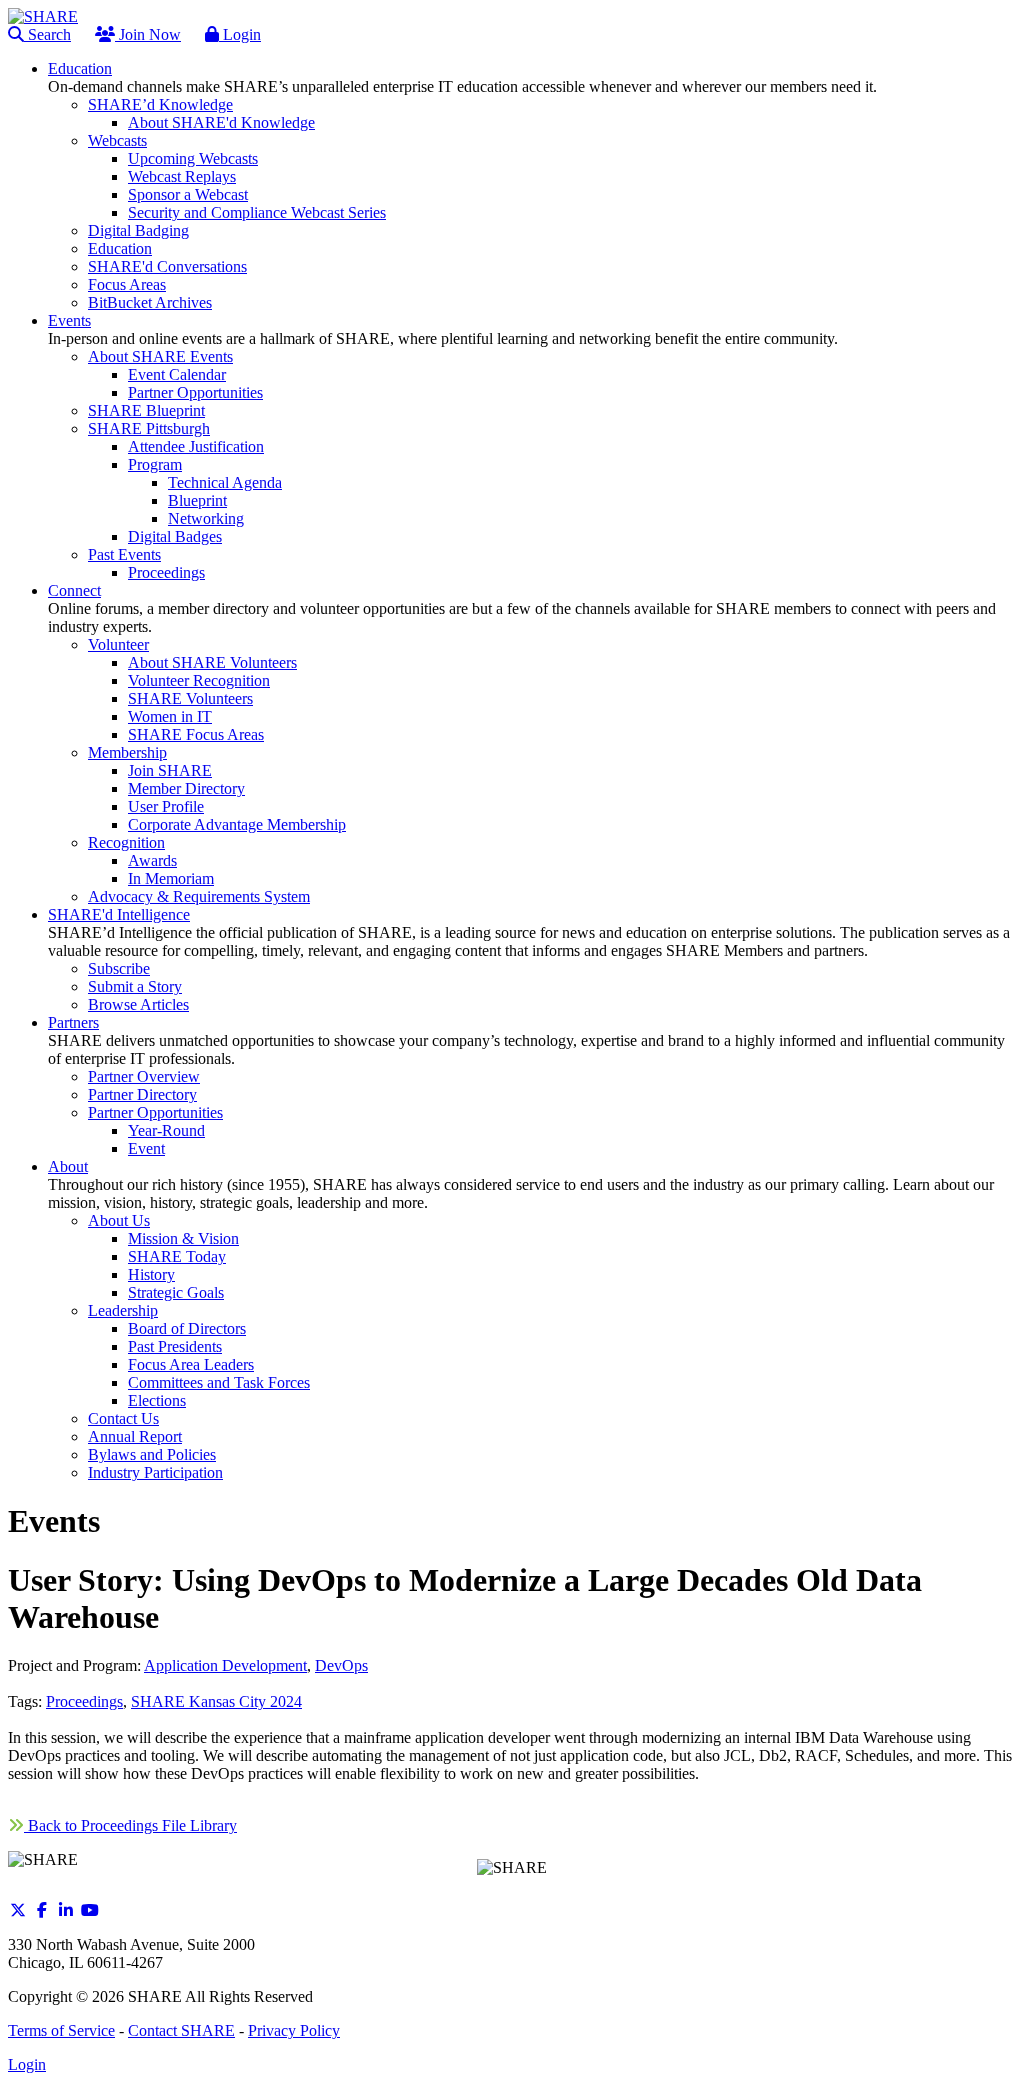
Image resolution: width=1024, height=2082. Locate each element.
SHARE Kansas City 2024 (216, 1701)
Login (240, 34)
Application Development (225, 1665)
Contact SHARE (181, 2030)
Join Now (148, 34)
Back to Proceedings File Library (130, 1825)
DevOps (341, 1665)
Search (47, 34)
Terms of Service (61, 2030)
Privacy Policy (294, 2030)
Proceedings (84, 1701)
